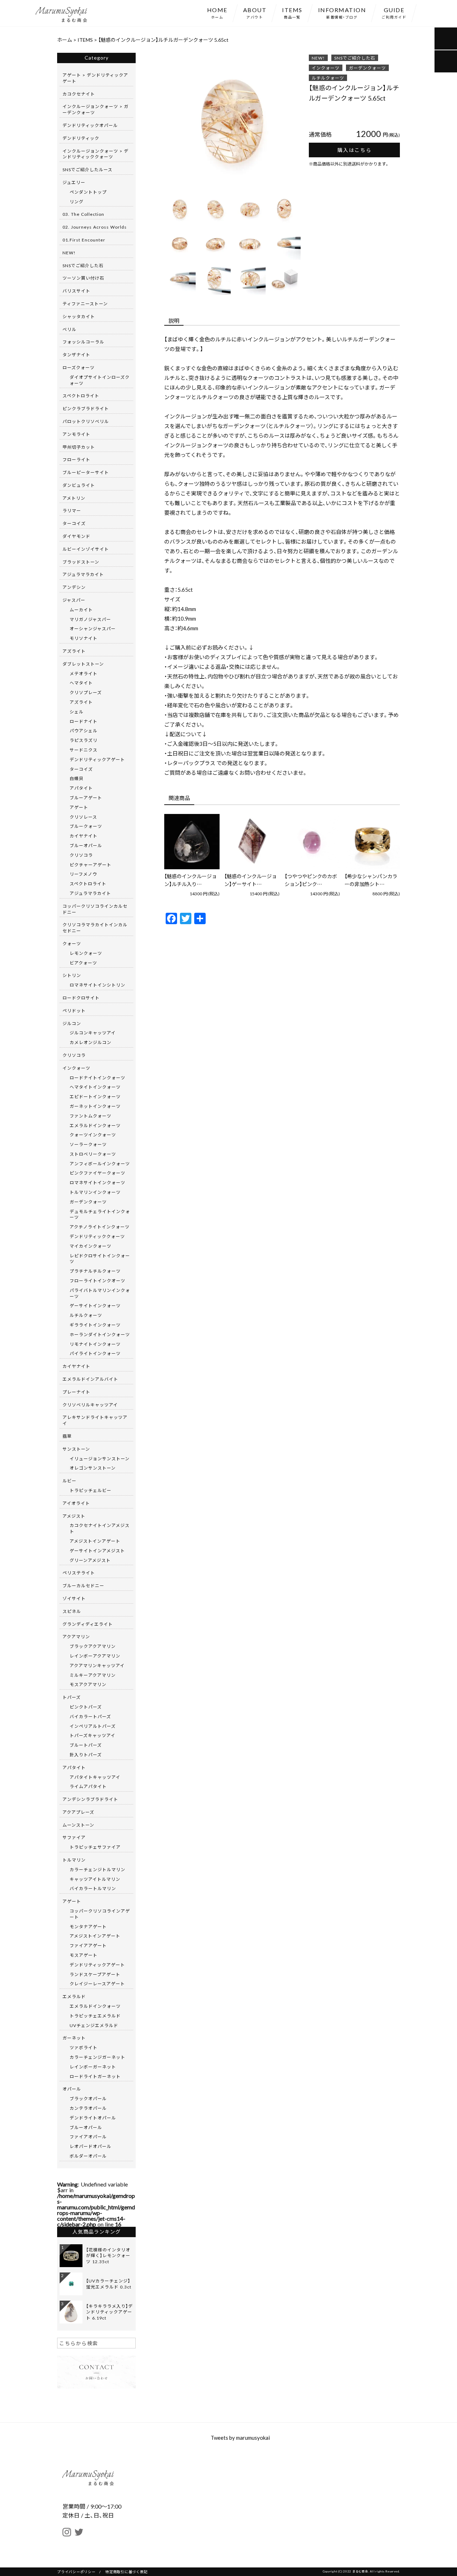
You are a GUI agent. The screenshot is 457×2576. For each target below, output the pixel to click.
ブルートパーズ (86, 1745)
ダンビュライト (79, 485)
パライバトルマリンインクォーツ (100, 1293)
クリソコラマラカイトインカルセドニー (95, 928)
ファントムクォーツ (91, 1116)
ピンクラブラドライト (86, 408)
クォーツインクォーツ (93, 1135)
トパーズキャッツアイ (92, 1735)
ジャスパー (74, 600)
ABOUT (255, 12)
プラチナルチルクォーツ (95, 1271)
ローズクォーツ (79, 367)
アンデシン (74, 587)
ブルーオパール (86, 845)
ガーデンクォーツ (367, 68)
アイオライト (76, 1503)
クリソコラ (81, 855)
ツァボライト (84, 2047)
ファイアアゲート (88, 1945)
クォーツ (72, 943)
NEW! (318, 58)
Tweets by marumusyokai (240, 2438)
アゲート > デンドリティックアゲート (95, 78)
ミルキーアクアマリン (93, 1675)
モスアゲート (84, 1955)
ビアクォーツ (83, 963)
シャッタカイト (79, 316)
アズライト (74, 651)
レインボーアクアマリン (95, 1656)
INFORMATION (342, 12)
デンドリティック (81, 138)
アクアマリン (76, 1636)
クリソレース (83, 817)
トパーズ (72, 1697)
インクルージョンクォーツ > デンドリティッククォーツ (96, 154)
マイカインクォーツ (91, 1246)
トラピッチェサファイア (95, 1847)
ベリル (69, 329)
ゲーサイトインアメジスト (97, 1551)
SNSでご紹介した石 (355, 58)
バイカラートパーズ (90, 1716)
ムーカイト (81, 610)
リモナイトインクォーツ (95, 1344)
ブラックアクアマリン (93, 1646)
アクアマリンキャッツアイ (97, 1665)
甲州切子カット (79, 447)
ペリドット (74, 1010)
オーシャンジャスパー (93, 628)
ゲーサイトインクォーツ (95, 1305)
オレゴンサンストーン (93, 1468)
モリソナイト (84, 638)
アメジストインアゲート (95, 1541)
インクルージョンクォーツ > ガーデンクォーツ (96, 109)
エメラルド (74, 1996)
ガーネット (74, 2038)
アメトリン (74, 498)
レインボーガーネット (93, 2067)
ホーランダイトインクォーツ (100, 1334)
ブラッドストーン (81, 562)
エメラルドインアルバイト (90, 1379)
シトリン (72, 975)
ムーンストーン (78, 1825)
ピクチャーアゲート (91, 865)
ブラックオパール (88, 2098)
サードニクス (84, 750)
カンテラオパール (88, 2108)
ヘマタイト (81, 683)
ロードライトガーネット (95, 2076)
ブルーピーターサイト (86, 472)
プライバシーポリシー (76, 2572)
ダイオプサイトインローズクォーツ (100, 380)
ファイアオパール (88, 2137)
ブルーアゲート (86, 798)
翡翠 (67, 1436)
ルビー (69, 1481)
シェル (77, 712)
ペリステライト (79, 1573)
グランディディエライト (88, 1624)
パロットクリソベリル (86, 421)
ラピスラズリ (84, 740)
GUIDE (394, 12)
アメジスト (74, 1516)
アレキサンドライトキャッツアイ (95, 1420)
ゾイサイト (74, 1598)
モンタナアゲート (88, 1926)
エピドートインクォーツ (95, 1096)
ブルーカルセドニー (83, 1585)
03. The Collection (83, 214)
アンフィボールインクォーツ (100, 1164)
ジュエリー (74, 182)
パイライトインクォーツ (95, 1353)
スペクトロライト (81, 396)
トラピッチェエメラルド (95, 2016)
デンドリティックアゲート (97, 759)
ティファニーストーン (85, 304)
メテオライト (84, 673)
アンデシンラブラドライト (90, 1799)
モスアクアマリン (88, 1684)
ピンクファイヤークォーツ (97, 1173)
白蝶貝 (77, 778)
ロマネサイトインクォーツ (97, 1182)
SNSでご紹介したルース (87, 169)
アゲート (79, 807)
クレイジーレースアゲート (97, 1984)
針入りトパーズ (86, 1755)
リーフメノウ (83, 874)
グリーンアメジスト (90, 1560)
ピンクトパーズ (86, 1707)
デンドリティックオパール (90, 125)
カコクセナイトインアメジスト (100, 1528)
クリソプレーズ (86, 692)
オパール (72, 2089)
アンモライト (76, 434)
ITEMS (292, 12)
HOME (217, 12)
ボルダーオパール (88, 2156)
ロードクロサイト (81, 998)
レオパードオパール (91, 2146)
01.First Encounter (84, 240)
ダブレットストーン (83, 664)
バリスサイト (76, 291)
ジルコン (72, 1023)
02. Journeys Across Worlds (95, 227)
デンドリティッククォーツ (97, 1236)
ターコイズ (74, 523)
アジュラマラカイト (83, 574)
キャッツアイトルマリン (95, 1879)
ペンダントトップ (88, 192)
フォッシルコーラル (83, 342)
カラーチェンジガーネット (97, 2057)
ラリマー (72, 510)
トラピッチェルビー (91, 1490)
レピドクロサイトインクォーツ (100, 1259)
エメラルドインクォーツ (95, 1125)
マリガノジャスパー (90, 619)
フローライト (76, 459)
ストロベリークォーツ (93, 1154)
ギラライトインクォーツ (95, 1325)
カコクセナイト (79, 94)
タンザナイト (76, 355)
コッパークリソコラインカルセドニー (95, 909)
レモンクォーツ (86, 953)
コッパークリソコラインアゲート (100, 1914)
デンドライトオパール (93, 2118)
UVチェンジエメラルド (94, 2025)
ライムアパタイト (88, 1786)
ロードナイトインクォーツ (97, 1078)
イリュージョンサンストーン (100, 1458)
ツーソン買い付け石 (83, 278)
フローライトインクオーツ (97, 1281)
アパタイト (81, 788)
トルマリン (74, 1860)
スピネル (72, 1611)
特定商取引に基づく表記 (126, 2572)
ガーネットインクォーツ (95, 1106)
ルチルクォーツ (328, 78)
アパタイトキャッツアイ (95, 1777)
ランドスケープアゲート (95, 1974)
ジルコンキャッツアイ (93, 1033)
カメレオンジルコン (91, 1042)
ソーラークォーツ (88, 1144)
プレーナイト (76, 1392)
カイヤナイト (84, 836)
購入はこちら (355, 150)
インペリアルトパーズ (93, 1726)
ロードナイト (84, 721)
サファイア (74, 1837)
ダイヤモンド (76, 536)
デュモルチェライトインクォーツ (100, 1214)
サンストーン (76, 1449)
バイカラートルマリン (93, 1888)
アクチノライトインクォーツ (100, 1227)
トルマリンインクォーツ (95, 1192)
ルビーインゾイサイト (86, 549)
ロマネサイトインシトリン (97, 985)
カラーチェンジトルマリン (97, 1869)
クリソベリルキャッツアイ (90, 1405)
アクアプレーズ (78, 1812)
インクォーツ (326, 68)
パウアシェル (84, 730)
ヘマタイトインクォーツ (95, 1087)
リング (77, 202)
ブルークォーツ (86, 826)
